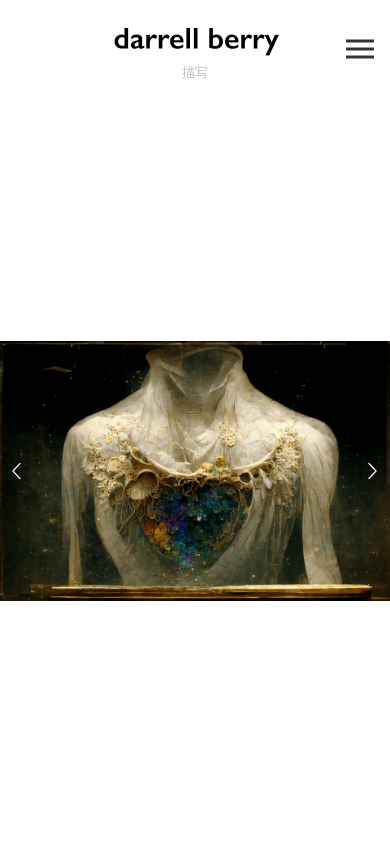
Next (373, 470)
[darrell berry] (195, 40)
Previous (17, 470)
